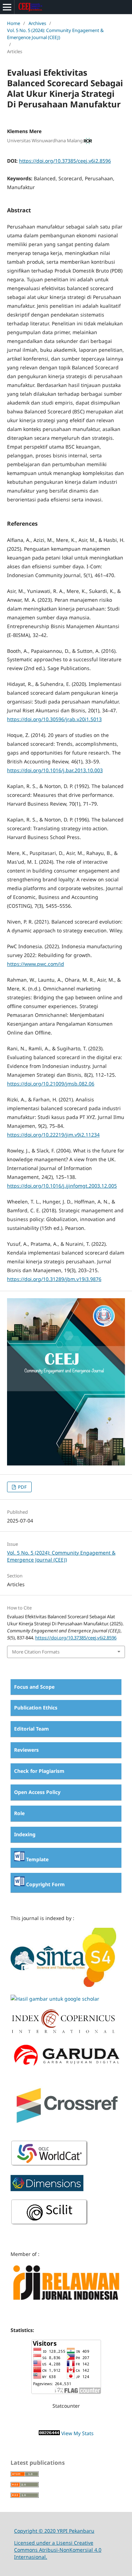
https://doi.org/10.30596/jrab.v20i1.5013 (54, 719)
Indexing (25, 1834)
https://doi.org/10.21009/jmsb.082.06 (51, 1084)
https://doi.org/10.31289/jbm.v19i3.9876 (54, 1279)
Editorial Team (32, 1729)
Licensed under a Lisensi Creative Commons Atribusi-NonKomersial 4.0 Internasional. (58, 2550)
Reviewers (26, 1750)
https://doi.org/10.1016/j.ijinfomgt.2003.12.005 (62, 1186)
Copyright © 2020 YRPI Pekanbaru (54, 2531)
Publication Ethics (36, 1708)
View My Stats (77, 2433)
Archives (37, 23)
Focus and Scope (34, 1687)
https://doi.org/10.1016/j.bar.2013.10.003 (55, 770)
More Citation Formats (36, 1652)
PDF (22, 1487)
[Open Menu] (7, 7)
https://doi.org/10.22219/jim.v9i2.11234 (53, 1135)
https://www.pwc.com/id (36, 964)
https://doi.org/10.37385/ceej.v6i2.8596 (65, 161)
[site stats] (49, 2433)
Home (14, 23)
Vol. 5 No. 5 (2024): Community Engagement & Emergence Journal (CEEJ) (55, 34)
